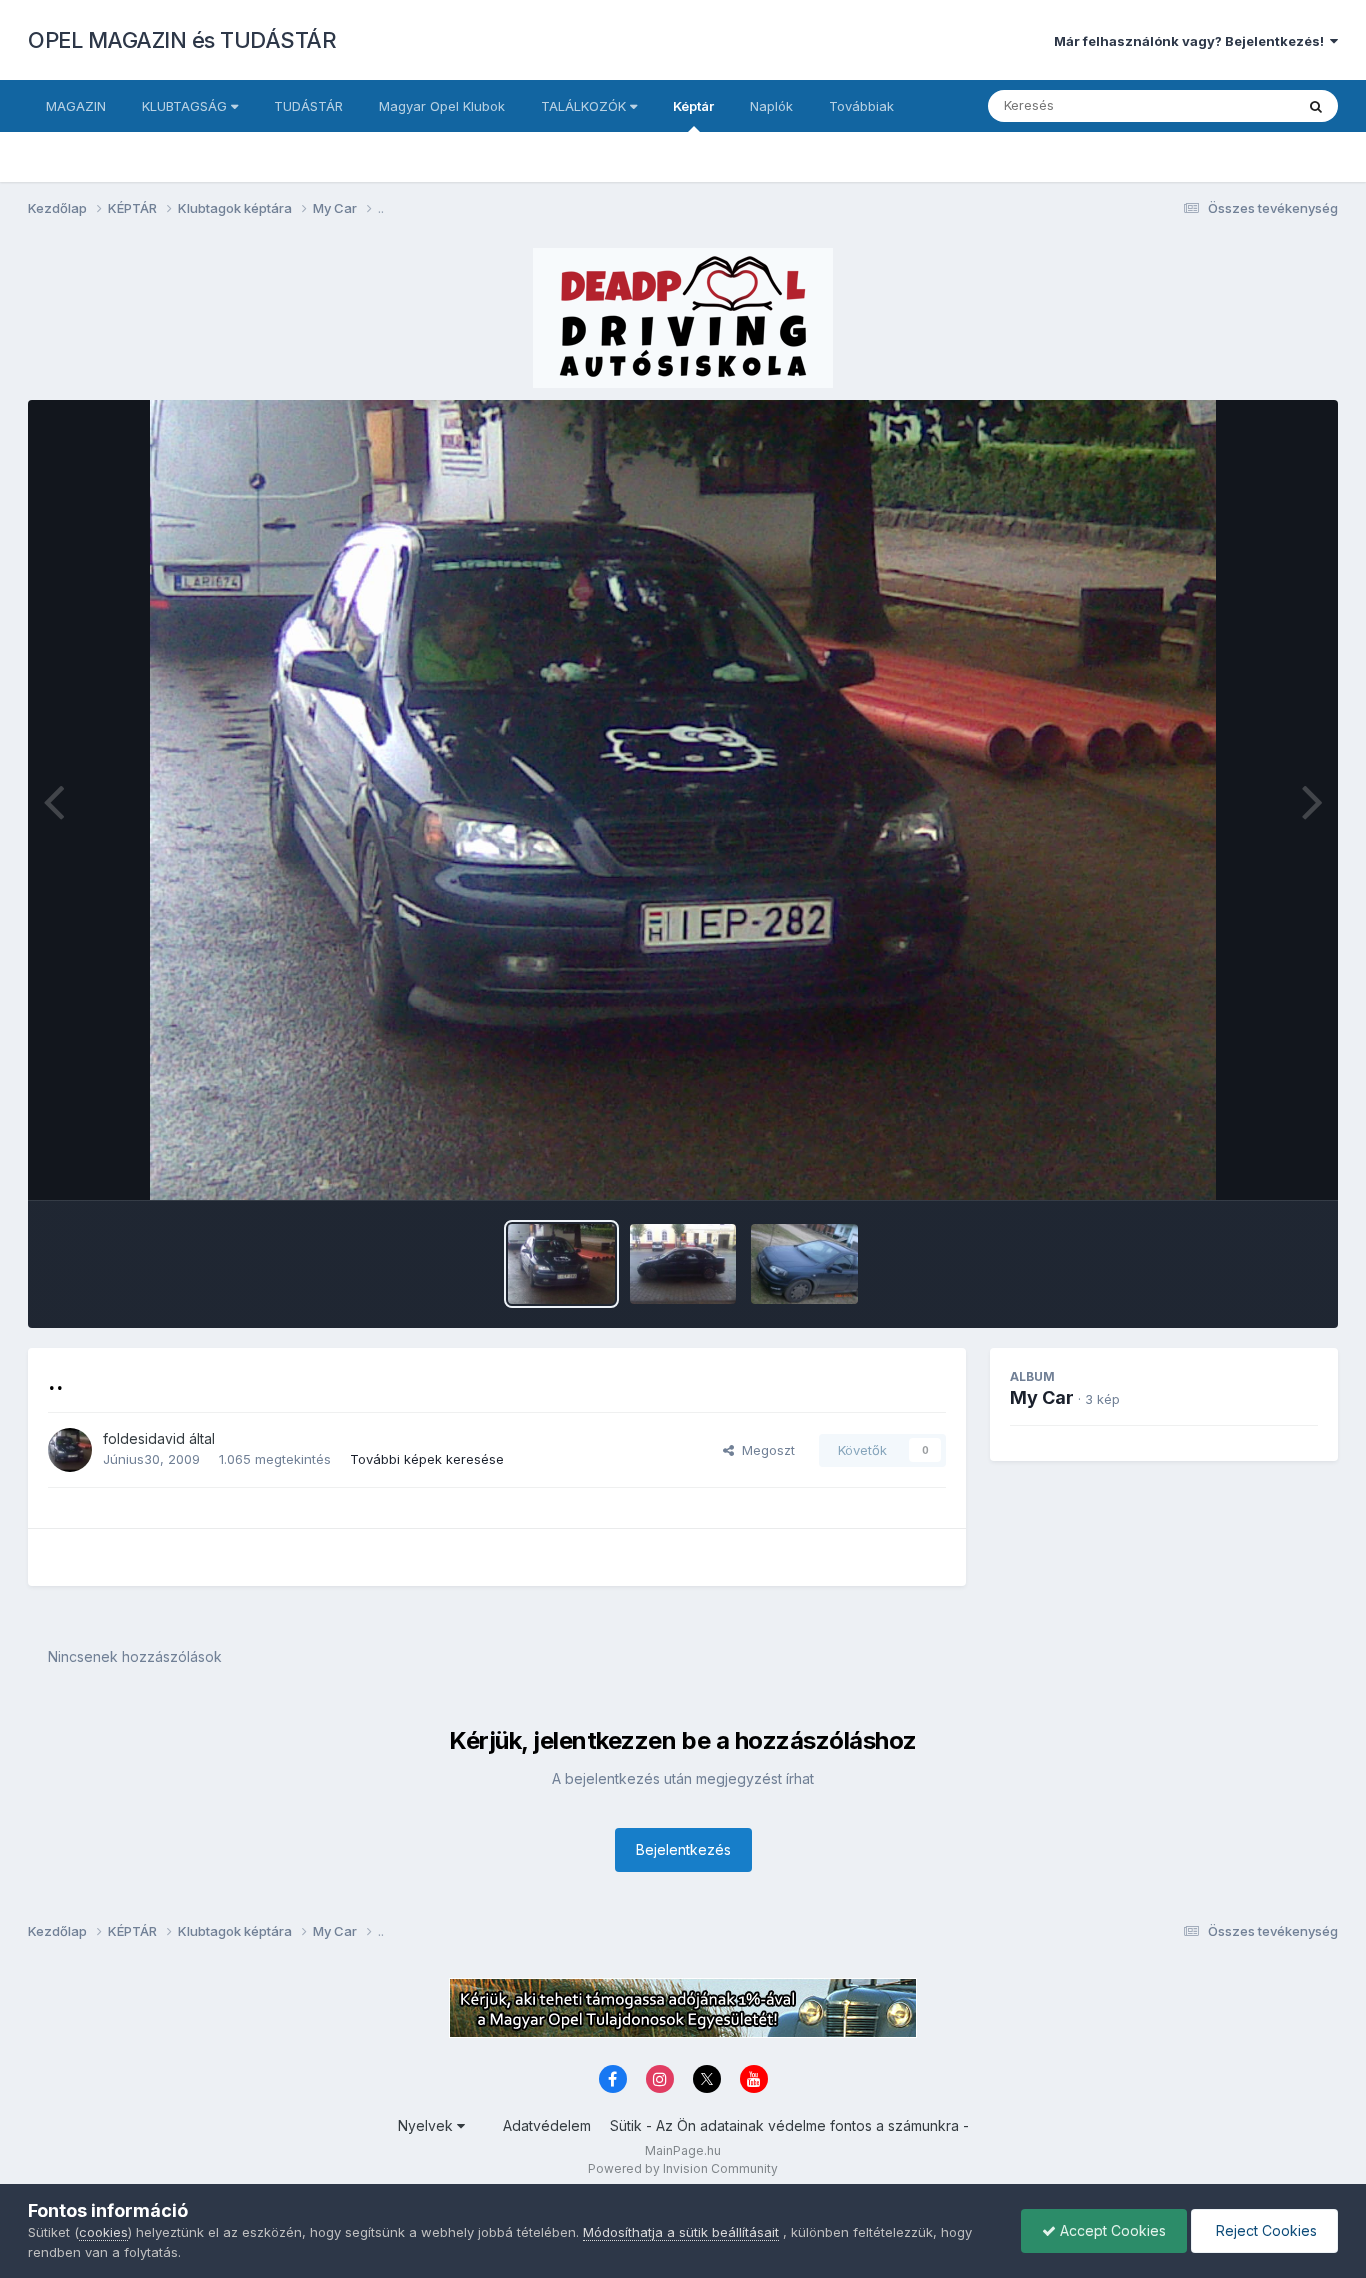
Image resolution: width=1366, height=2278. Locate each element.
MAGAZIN (76, 106)
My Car (1042, 1397)
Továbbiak (861, 106)
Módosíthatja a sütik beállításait (681, 2232)
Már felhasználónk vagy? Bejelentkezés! (1192, 41)
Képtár (693, 106)
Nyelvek (427, 2125)
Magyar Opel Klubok (442, 106)
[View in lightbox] (683, 800)
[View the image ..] (561, 1264)
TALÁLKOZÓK (585, 106)
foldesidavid (144, 1438)
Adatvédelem (547, 2125)
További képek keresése (427, 1459)
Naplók (771, 106)
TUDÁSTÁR (308, 106)
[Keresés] (1316, 106)
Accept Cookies (1111, 2230)
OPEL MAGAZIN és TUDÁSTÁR (182, 40)
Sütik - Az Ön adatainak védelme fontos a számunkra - (789, 2125)
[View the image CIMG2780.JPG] (804, 1264)
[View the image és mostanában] (683, 1264)
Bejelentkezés (683, 1849)
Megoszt (764, 1450)
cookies (103, 2232)
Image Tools (1255, 1164)
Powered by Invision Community (683, 2168)
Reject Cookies (1264, 2230)
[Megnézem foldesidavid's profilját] (70, 1450)
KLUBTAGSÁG (186, 106)
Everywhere (1232, 105)
